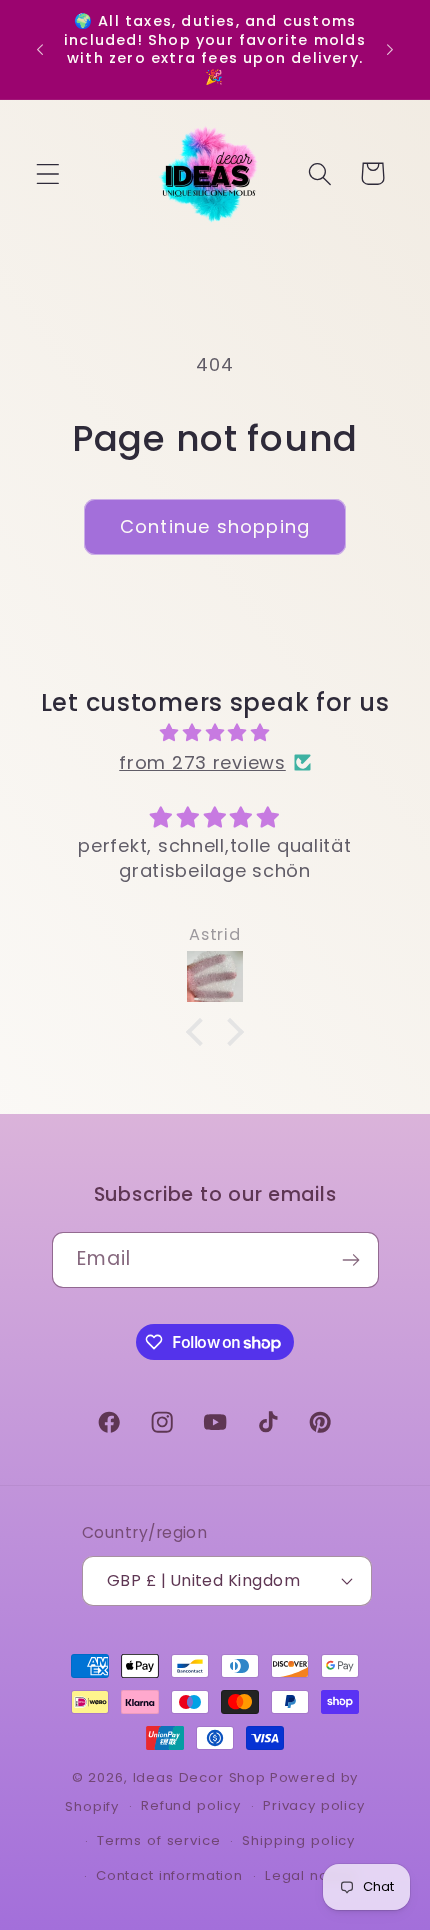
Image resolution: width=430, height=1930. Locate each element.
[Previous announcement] (40, 49)
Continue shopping (215, 526)
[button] (48, 173)
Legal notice (310, 1875)
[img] (215, 733)
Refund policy (191, 1805)
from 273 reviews (202, 762)
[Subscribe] (351, 1260)
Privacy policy (314, 1805)
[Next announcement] (390, 49)
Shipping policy (298, 1840)
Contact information (169, 1875)
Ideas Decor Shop (199, 1777)
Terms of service (158, 1840)
